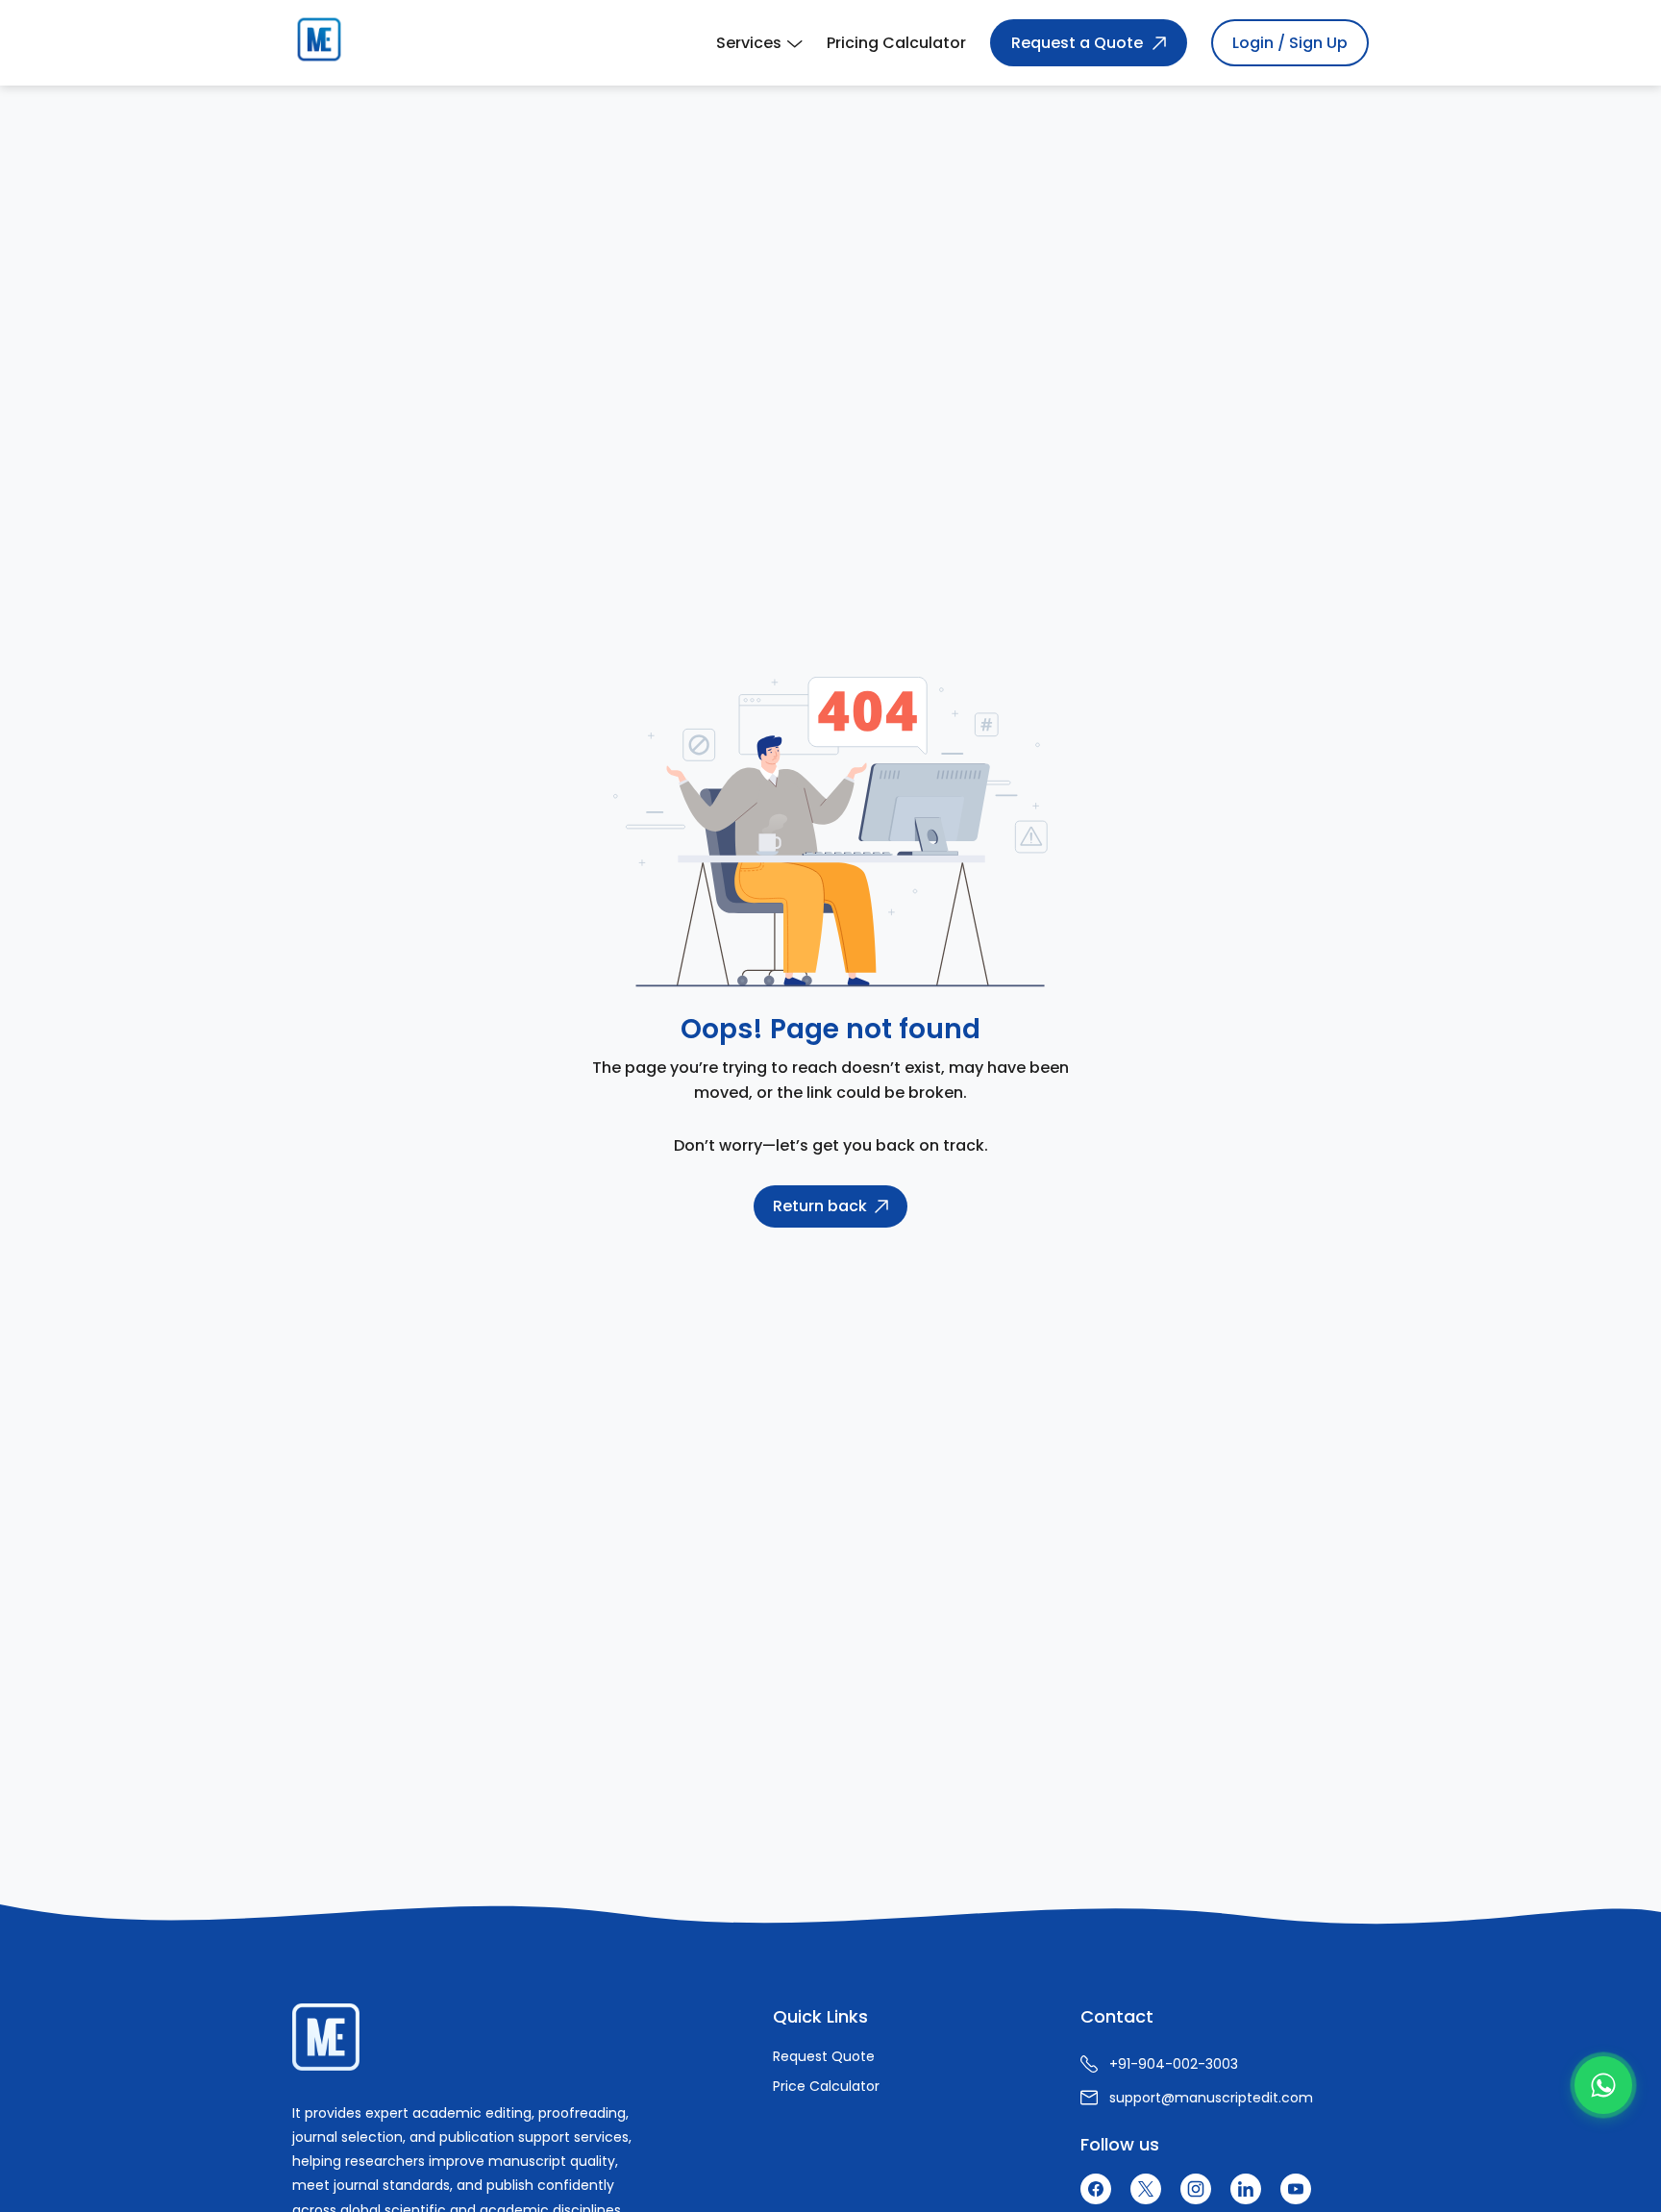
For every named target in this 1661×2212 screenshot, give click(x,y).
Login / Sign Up (1290, 43)
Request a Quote (1077, 43)
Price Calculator (826, 2086)
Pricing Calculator (896, 43)
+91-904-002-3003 (1174, 2064)
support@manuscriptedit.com (1211, 2098)
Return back (820, 1206)
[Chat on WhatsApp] (1603, 2085)
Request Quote (824, 2056)
